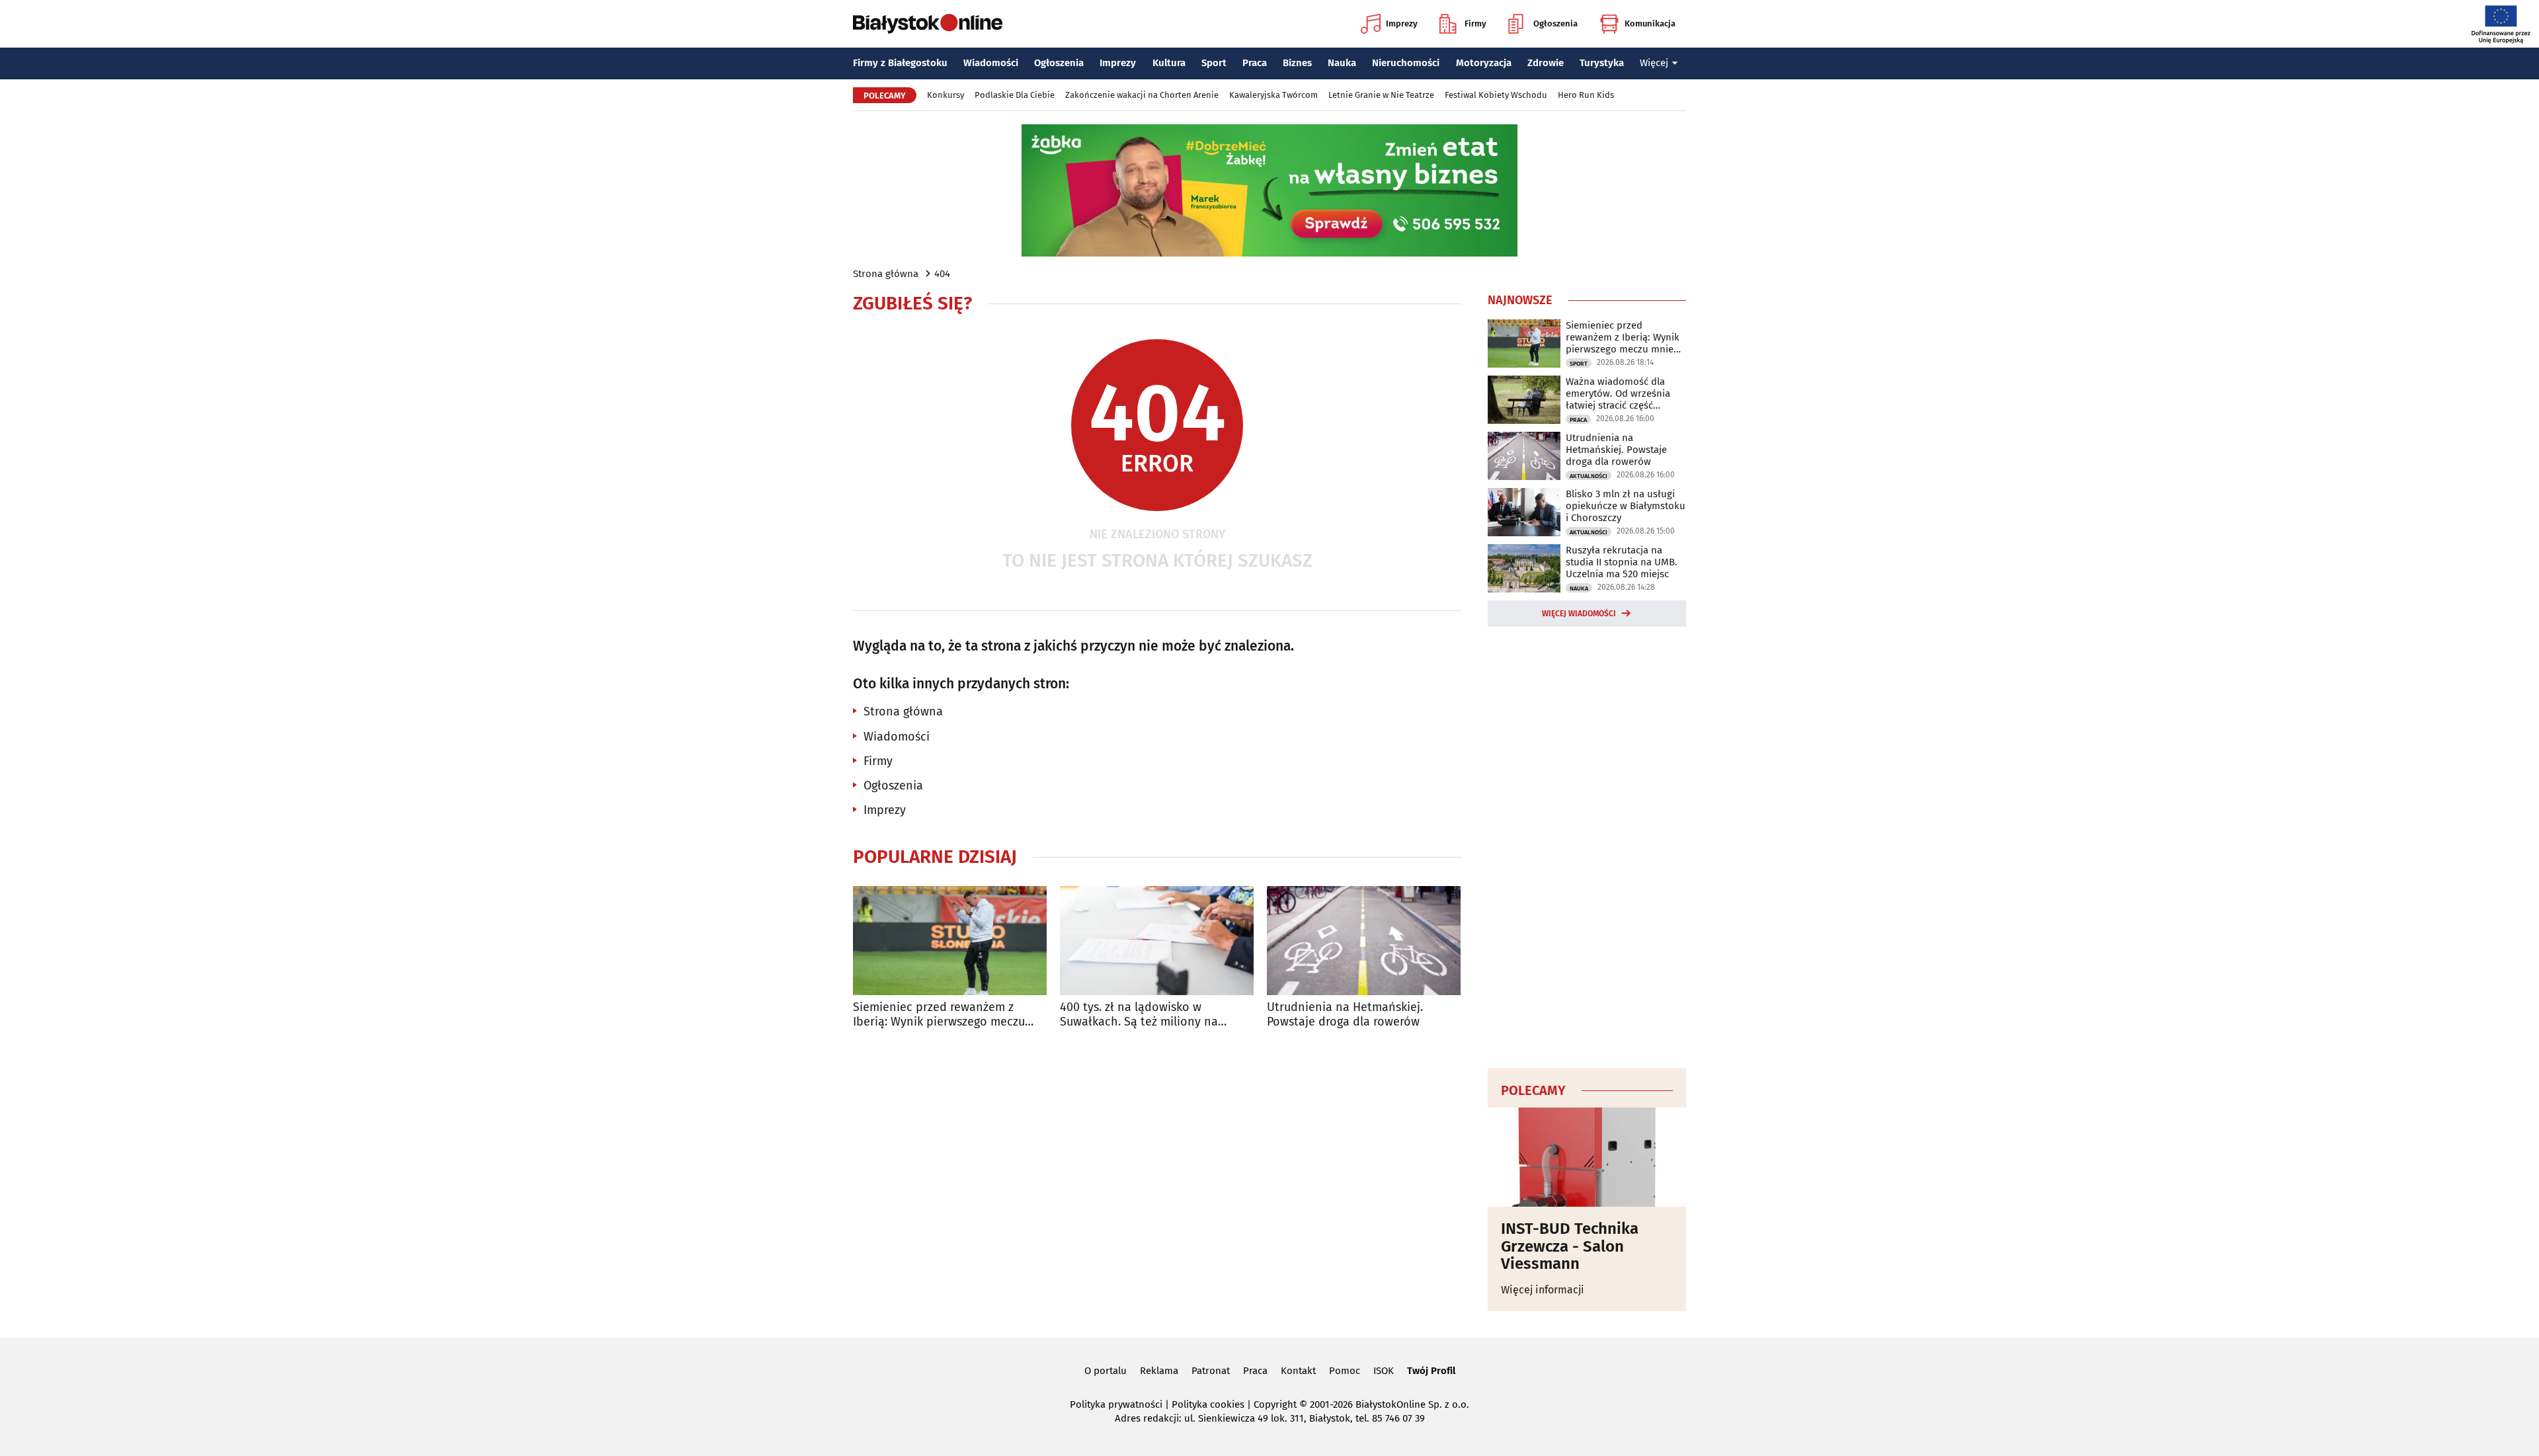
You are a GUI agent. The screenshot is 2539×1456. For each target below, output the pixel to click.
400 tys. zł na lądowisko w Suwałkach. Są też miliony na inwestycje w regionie (1139, 1015)
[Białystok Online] (928, 24)
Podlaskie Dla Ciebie (1015, 95)
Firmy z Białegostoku (900, 63)
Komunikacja (1650, 23)
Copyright (1275, 1404)
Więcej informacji (1543, 1290)
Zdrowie (1546, 63)
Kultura (1169, 63)
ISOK (1384, 1371)
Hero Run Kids (1586, 95)
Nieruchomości (1406, 63)
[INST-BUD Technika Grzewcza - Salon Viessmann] (1587, 1157)
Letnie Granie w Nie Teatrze (1381, 95)
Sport (1214, 63)
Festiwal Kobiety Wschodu (1496, 95)
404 (942, 274)
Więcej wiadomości (1579, 614)
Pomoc (1345, 1371)
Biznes (1297, 63)
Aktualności (1589, 476)
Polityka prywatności (1116, 1404)
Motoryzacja (1484, 63)
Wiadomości (991, 63)
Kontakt (1298, 1371)
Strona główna (886, 274)
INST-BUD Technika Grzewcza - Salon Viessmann (1570, 1246)
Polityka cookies (1208, 1404)
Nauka (1342, 63)
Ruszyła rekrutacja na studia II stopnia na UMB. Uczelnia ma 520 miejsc (1622, 562)
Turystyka (1602, 63)
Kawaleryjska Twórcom (1273, 95)
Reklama (1159, 1371)
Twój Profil (1431, 1371)
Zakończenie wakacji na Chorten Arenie (1142, 95)
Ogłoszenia (1555, 23)
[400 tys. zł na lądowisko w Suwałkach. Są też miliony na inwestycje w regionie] (1157, 941)
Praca (1255, 63)
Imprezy (1402, 23)
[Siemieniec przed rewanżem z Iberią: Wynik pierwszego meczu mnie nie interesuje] (950, 941)
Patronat (1211, 1371)
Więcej (1654, 63)
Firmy (1475, 23)
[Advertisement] (1587, 845)
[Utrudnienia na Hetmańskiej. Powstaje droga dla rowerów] (1364, 941)
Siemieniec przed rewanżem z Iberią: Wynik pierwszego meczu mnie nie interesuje (939, 1015)
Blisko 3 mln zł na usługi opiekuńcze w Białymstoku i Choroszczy (1626, 506)
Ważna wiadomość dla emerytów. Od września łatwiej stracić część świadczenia (1618, 393)
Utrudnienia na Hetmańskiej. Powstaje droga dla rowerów (1345, 1015)
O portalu (1106, 1371)
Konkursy (946, 95)
